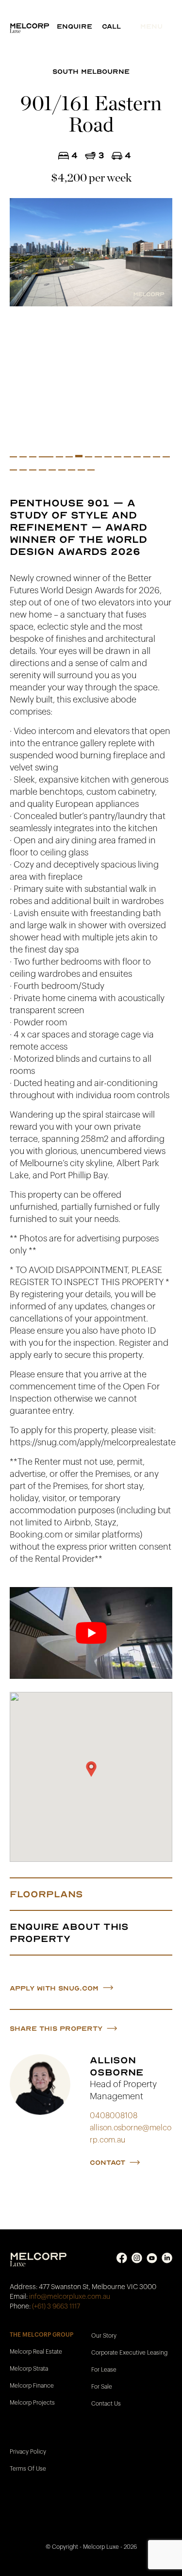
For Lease (104, 2369)
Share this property (56, 2029)
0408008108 (114, 2116)
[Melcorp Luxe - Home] (33, 28)
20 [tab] (33, 471)
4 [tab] (42, 458)
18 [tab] (13, 471)
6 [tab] (59, 458)
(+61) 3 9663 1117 (56, 2306)
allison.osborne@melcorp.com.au (131, 2134)
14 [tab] (137, 458)
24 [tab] (72, 471)
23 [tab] (62, 471)
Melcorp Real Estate (36, 2351)
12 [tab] (118, 458)
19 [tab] (23, 471)
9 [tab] (89, 458)
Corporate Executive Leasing (129, 2352)
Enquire (74, 26)
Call (111, 26)
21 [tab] (42, 471)
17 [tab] (166, 458)
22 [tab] (52, 471)
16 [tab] (157, 458)
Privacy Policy (28, 2451)
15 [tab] (147, 458)
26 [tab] (91, 471)
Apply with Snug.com (54, 1988)
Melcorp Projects (32, 2402)
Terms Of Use (28, 2468)
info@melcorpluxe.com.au (70, 2296)
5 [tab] (50, 458)
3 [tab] (33, 458)
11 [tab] (108, 458)
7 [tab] (69, 458)
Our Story (104, 2335)
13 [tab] (127, 458)
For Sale (102, 2386)
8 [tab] (79, 456)
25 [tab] (81, 471)
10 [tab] (98, 458)
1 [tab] (13, 458)
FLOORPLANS (46, 1894)
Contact (108, 2163)
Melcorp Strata (29, 2368)
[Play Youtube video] (91, 1633)
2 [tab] (23, 458)
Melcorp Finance (32, 2385)
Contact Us (106, 2403)
